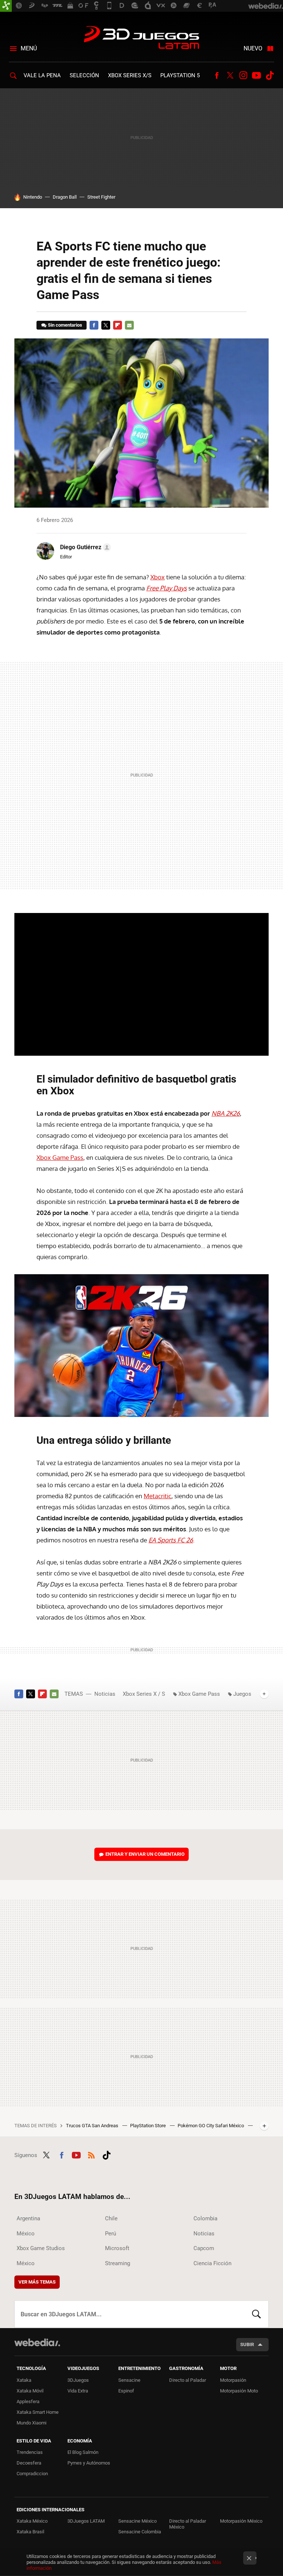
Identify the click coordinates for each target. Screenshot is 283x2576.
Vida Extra (78, 2391)
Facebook (217, 75)
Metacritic (158, 1496)
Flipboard (118, 325)
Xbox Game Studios (41, 2248)
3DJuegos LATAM (141, 38)
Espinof (126, 2391)
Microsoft (117, 2248)
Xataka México (32, 2521)
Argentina (28, 2218)
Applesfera (28, 2401)
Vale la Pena (42, 75)
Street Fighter (101, 197)
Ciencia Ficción (212, 2263)
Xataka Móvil (30, 2391)
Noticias (105, 1694)
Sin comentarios (65, 325)
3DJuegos (78, 2380)
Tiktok (270, 75)
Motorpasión (233, 2380)
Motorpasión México (241, 2521)
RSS (91, 2154)
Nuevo (253, 48)
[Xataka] (6, 6)
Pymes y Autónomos (89, 2463)
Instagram (243, 75)
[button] (84, 547)
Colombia (205, 2218)
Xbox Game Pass (60, 1157)
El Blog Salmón (83, 2452)
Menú (29, 48)
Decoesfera (29, 2463)
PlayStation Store (149, 2126)
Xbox (158, 577)
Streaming (118, 2263)
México (26, 2234)
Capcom (204, 2248)
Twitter (230, 75)
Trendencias (30, 2452)
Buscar (256, 2314)
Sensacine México (137, 2521)
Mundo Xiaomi (32, 2423)
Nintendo (33, 197)
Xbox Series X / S (144, 1694)
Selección (84, 75)
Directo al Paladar (188, 2380)
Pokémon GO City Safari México (211, 2126)
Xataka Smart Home (38, 2412)
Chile (111, 2218)
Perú (111, 2234)
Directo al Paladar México (188, 2524)
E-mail (129, 325)
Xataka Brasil (30, 2532)
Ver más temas (37, 2282)
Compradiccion (32, 2474)
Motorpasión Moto (239, 2391)
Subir (247, 2344)
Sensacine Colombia (140, 2532)
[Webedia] (37, 2342)
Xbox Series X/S (130, 75)
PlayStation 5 (180, 75)
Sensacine (129, 2380)
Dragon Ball (65, 197)
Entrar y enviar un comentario (145, 1854)
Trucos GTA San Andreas (93, 2126)
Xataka (24, 2380)
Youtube (256, 75)
